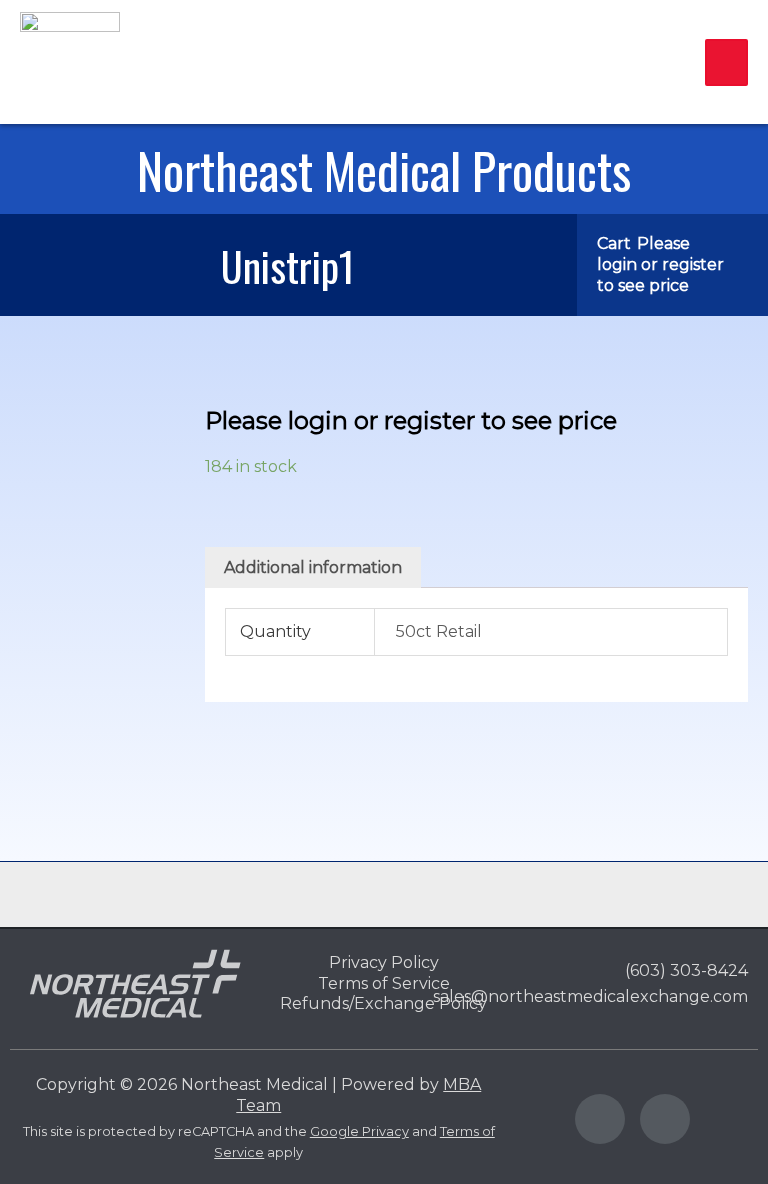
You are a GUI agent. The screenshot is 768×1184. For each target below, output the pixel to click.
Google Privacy (359, 1131)
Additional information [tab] (313, 567)
